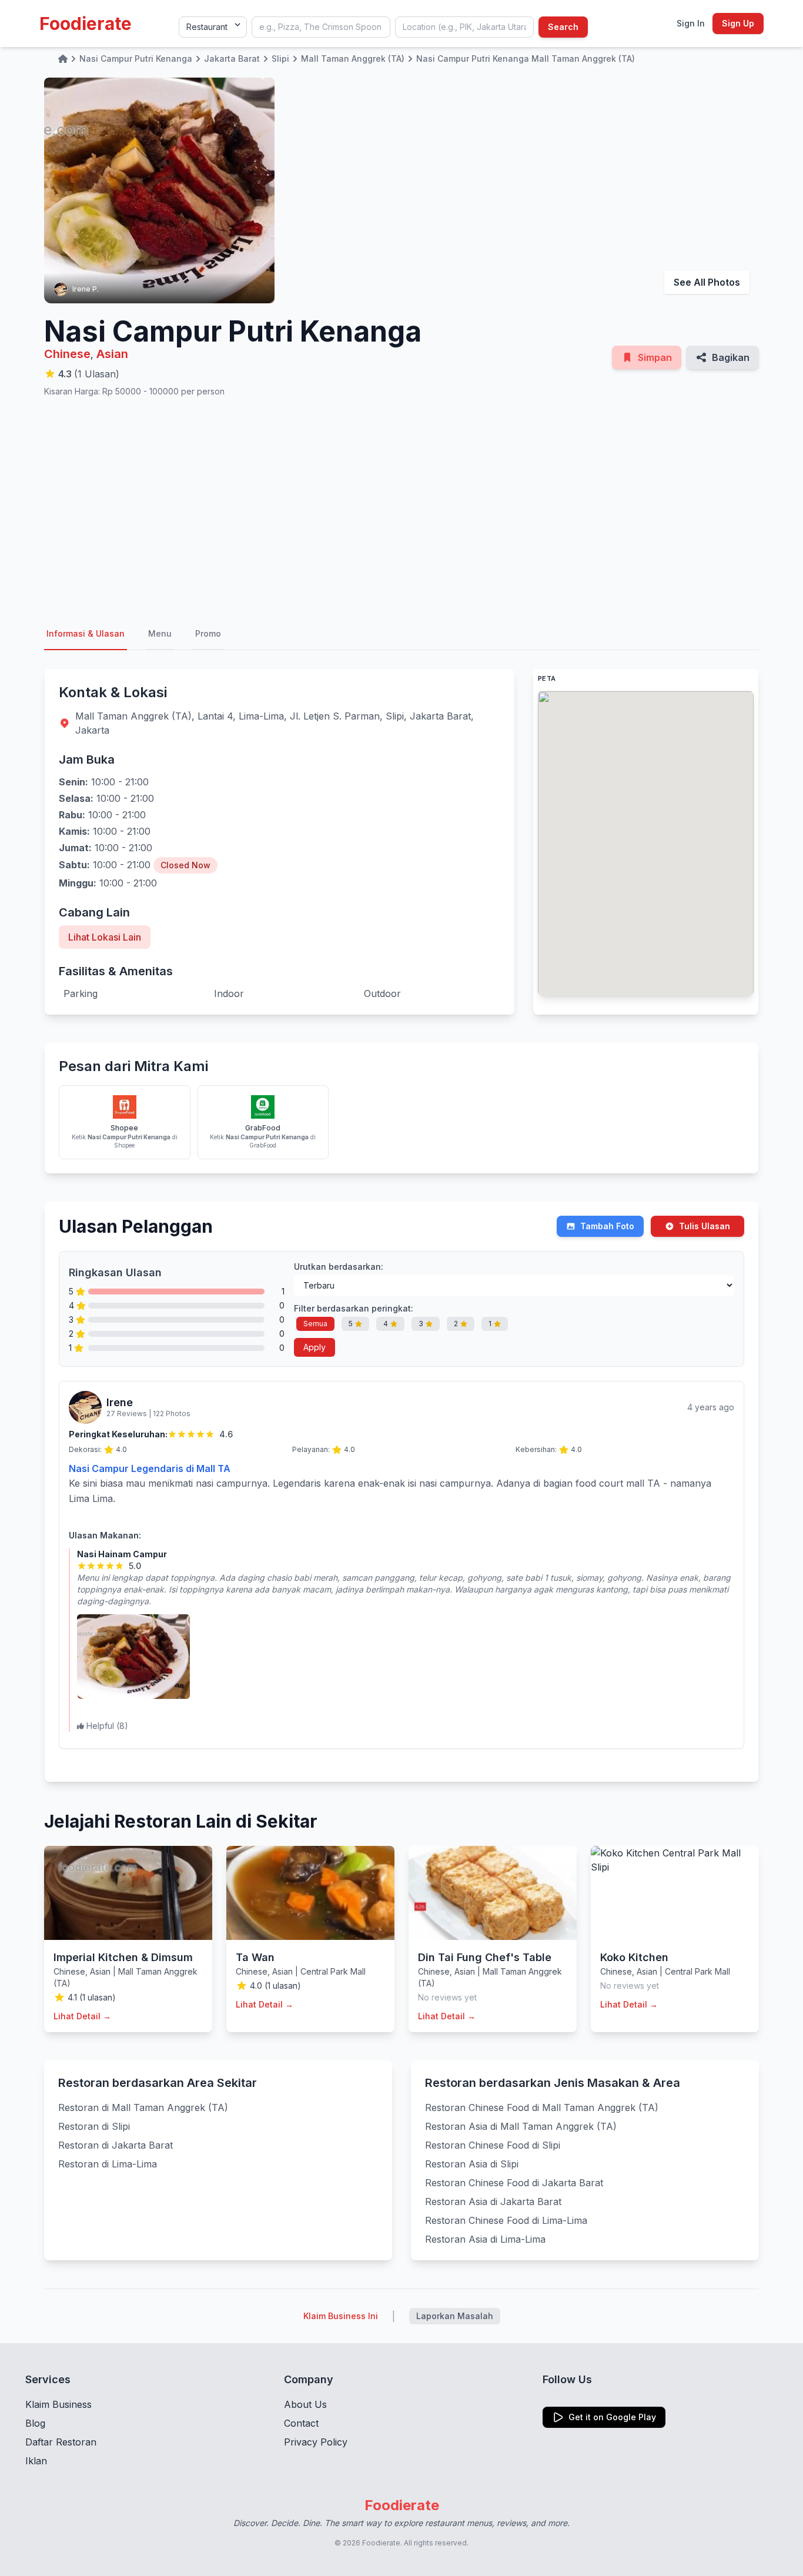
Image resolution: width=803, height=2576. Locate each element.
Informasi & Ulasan (86, 633)
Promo (208, 633)
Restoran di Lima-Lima (108, 2164)
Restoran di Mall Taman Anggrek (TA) (143, 2107)
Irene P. (86, 289)
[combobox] (321, 27)
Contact (301, 2423)
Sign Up (738, 23)
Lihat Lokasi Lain (105, 937)
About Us (305, 2404)
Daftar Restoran (61, 2442)
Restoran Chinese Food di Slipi (493, 2145)
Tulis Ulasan (705, 1226)
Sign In (691, 23)
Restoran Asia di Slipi (472, 2164)
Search (563, 27)
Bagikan (731, 357)
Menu (160, 633)
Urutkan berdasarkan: (339, 1267)
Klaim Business (58, 2404)
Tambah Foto (607, 1226)
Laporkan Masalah (455, 2316)
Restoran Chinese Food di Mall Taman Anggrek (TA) (542, 2107)
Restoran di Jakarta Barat (116, 2145)
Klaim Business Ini (341, 2316)
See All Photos (707, 282)
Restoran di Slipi (94, 2126)
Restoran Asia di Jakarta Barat (493, 2202)
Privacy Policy (316, 2442)
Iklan (36, 2461)
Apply (314, 1347)
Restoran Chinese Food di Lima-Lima (506, 2220)
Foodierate (86, 24)
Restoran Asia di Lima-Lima (485, 2239)
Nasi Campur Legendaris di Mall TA (150, 1468)
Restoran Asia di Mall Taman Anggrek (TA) (521, 2126)
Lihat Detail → (82, 2016)
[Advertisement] (401, 508)
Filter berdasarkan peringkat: (354, 1308)
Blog (35, 2423)
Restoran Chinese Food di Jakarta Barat (514, 2183)
